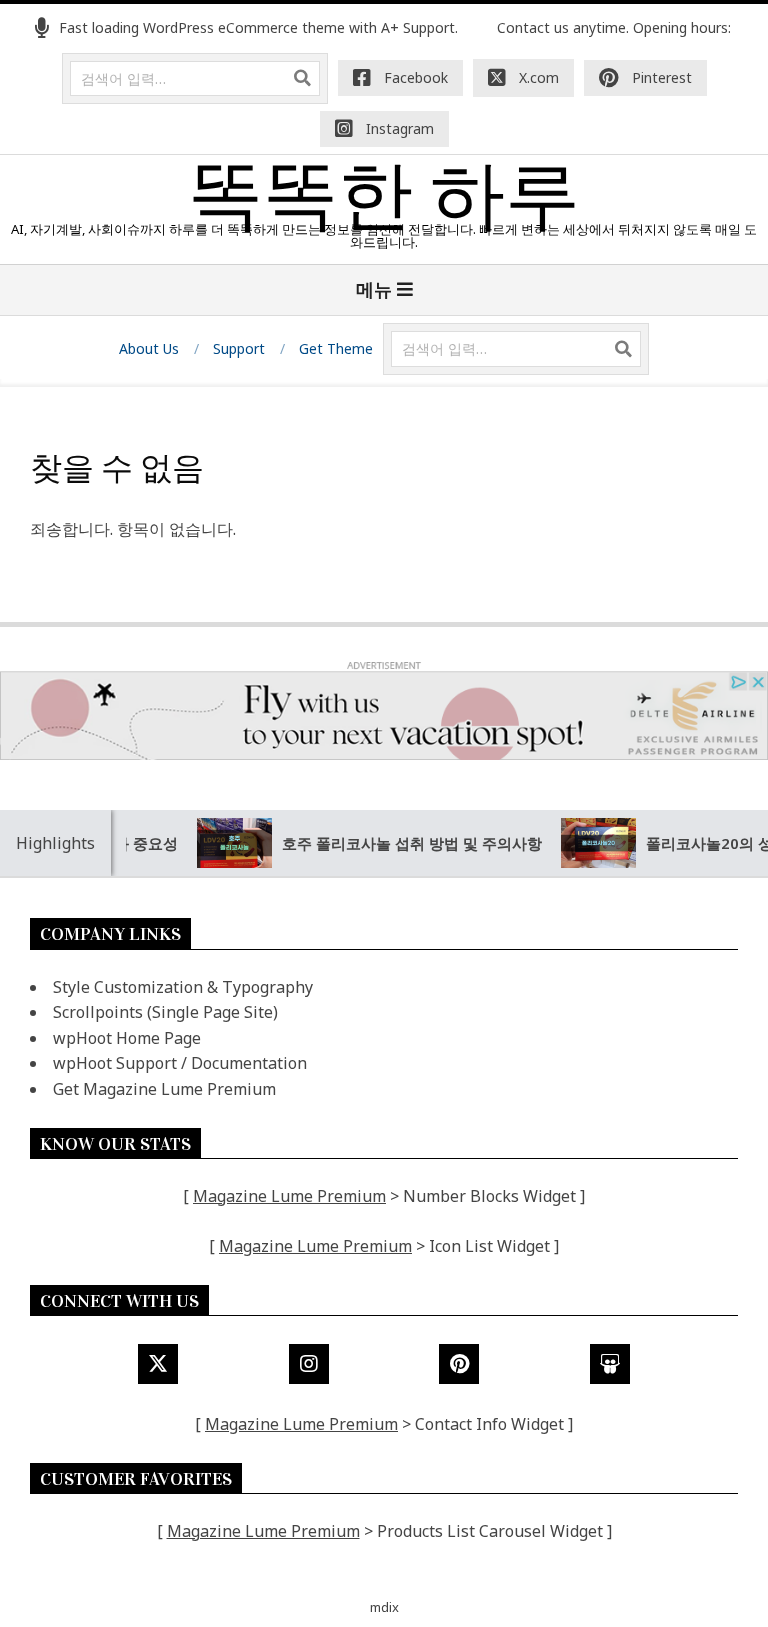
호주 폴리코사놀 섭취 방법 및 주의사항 (395, 843)
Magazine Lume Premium (289, 1196)
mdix (384, 1607)
